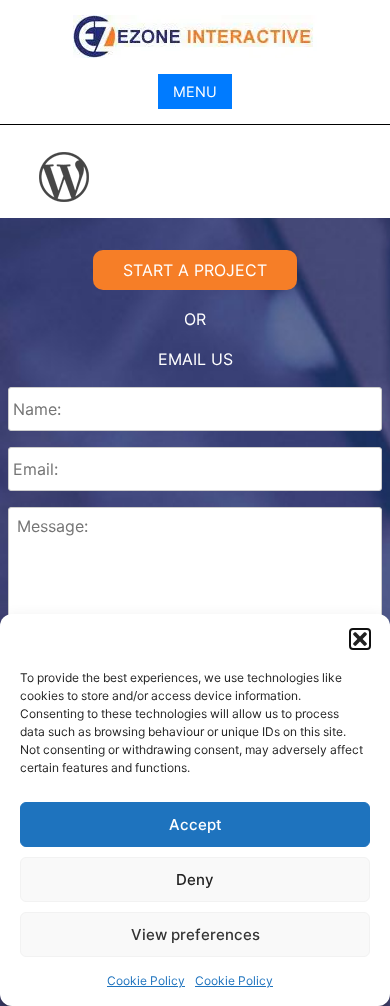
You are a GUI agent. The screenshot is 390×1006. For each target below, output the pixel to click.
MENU (195, 91)
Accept (195, 824)
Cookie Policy (146, 980)
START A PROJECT (195, 270)
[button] (360, 639)
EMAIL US (195, 359)
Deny (195, 879)
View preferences (195, 934)
